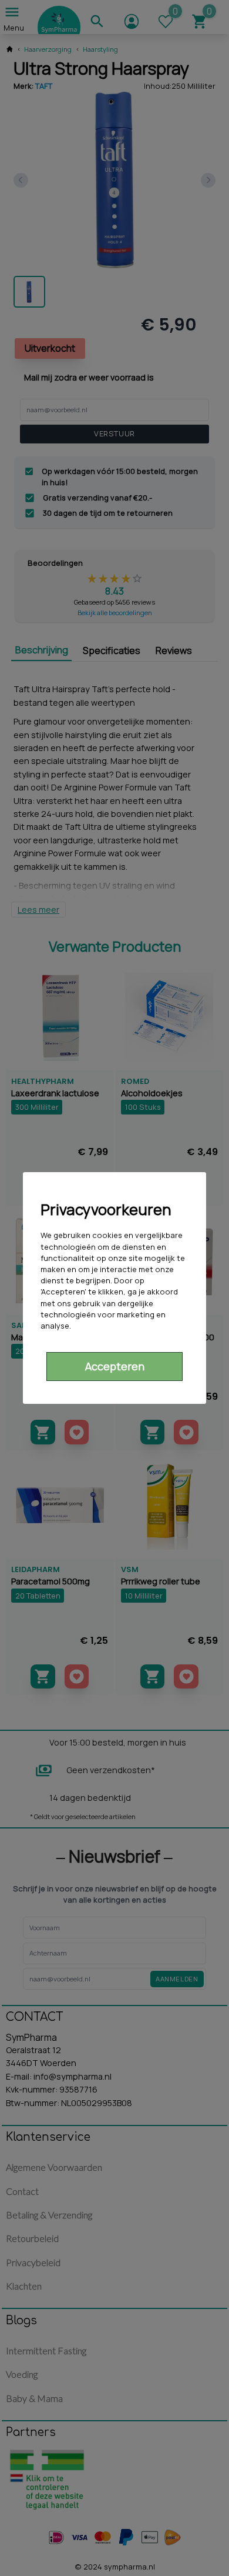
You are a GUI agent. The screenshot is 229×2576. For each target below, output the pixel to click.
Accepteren (115, 1366)
